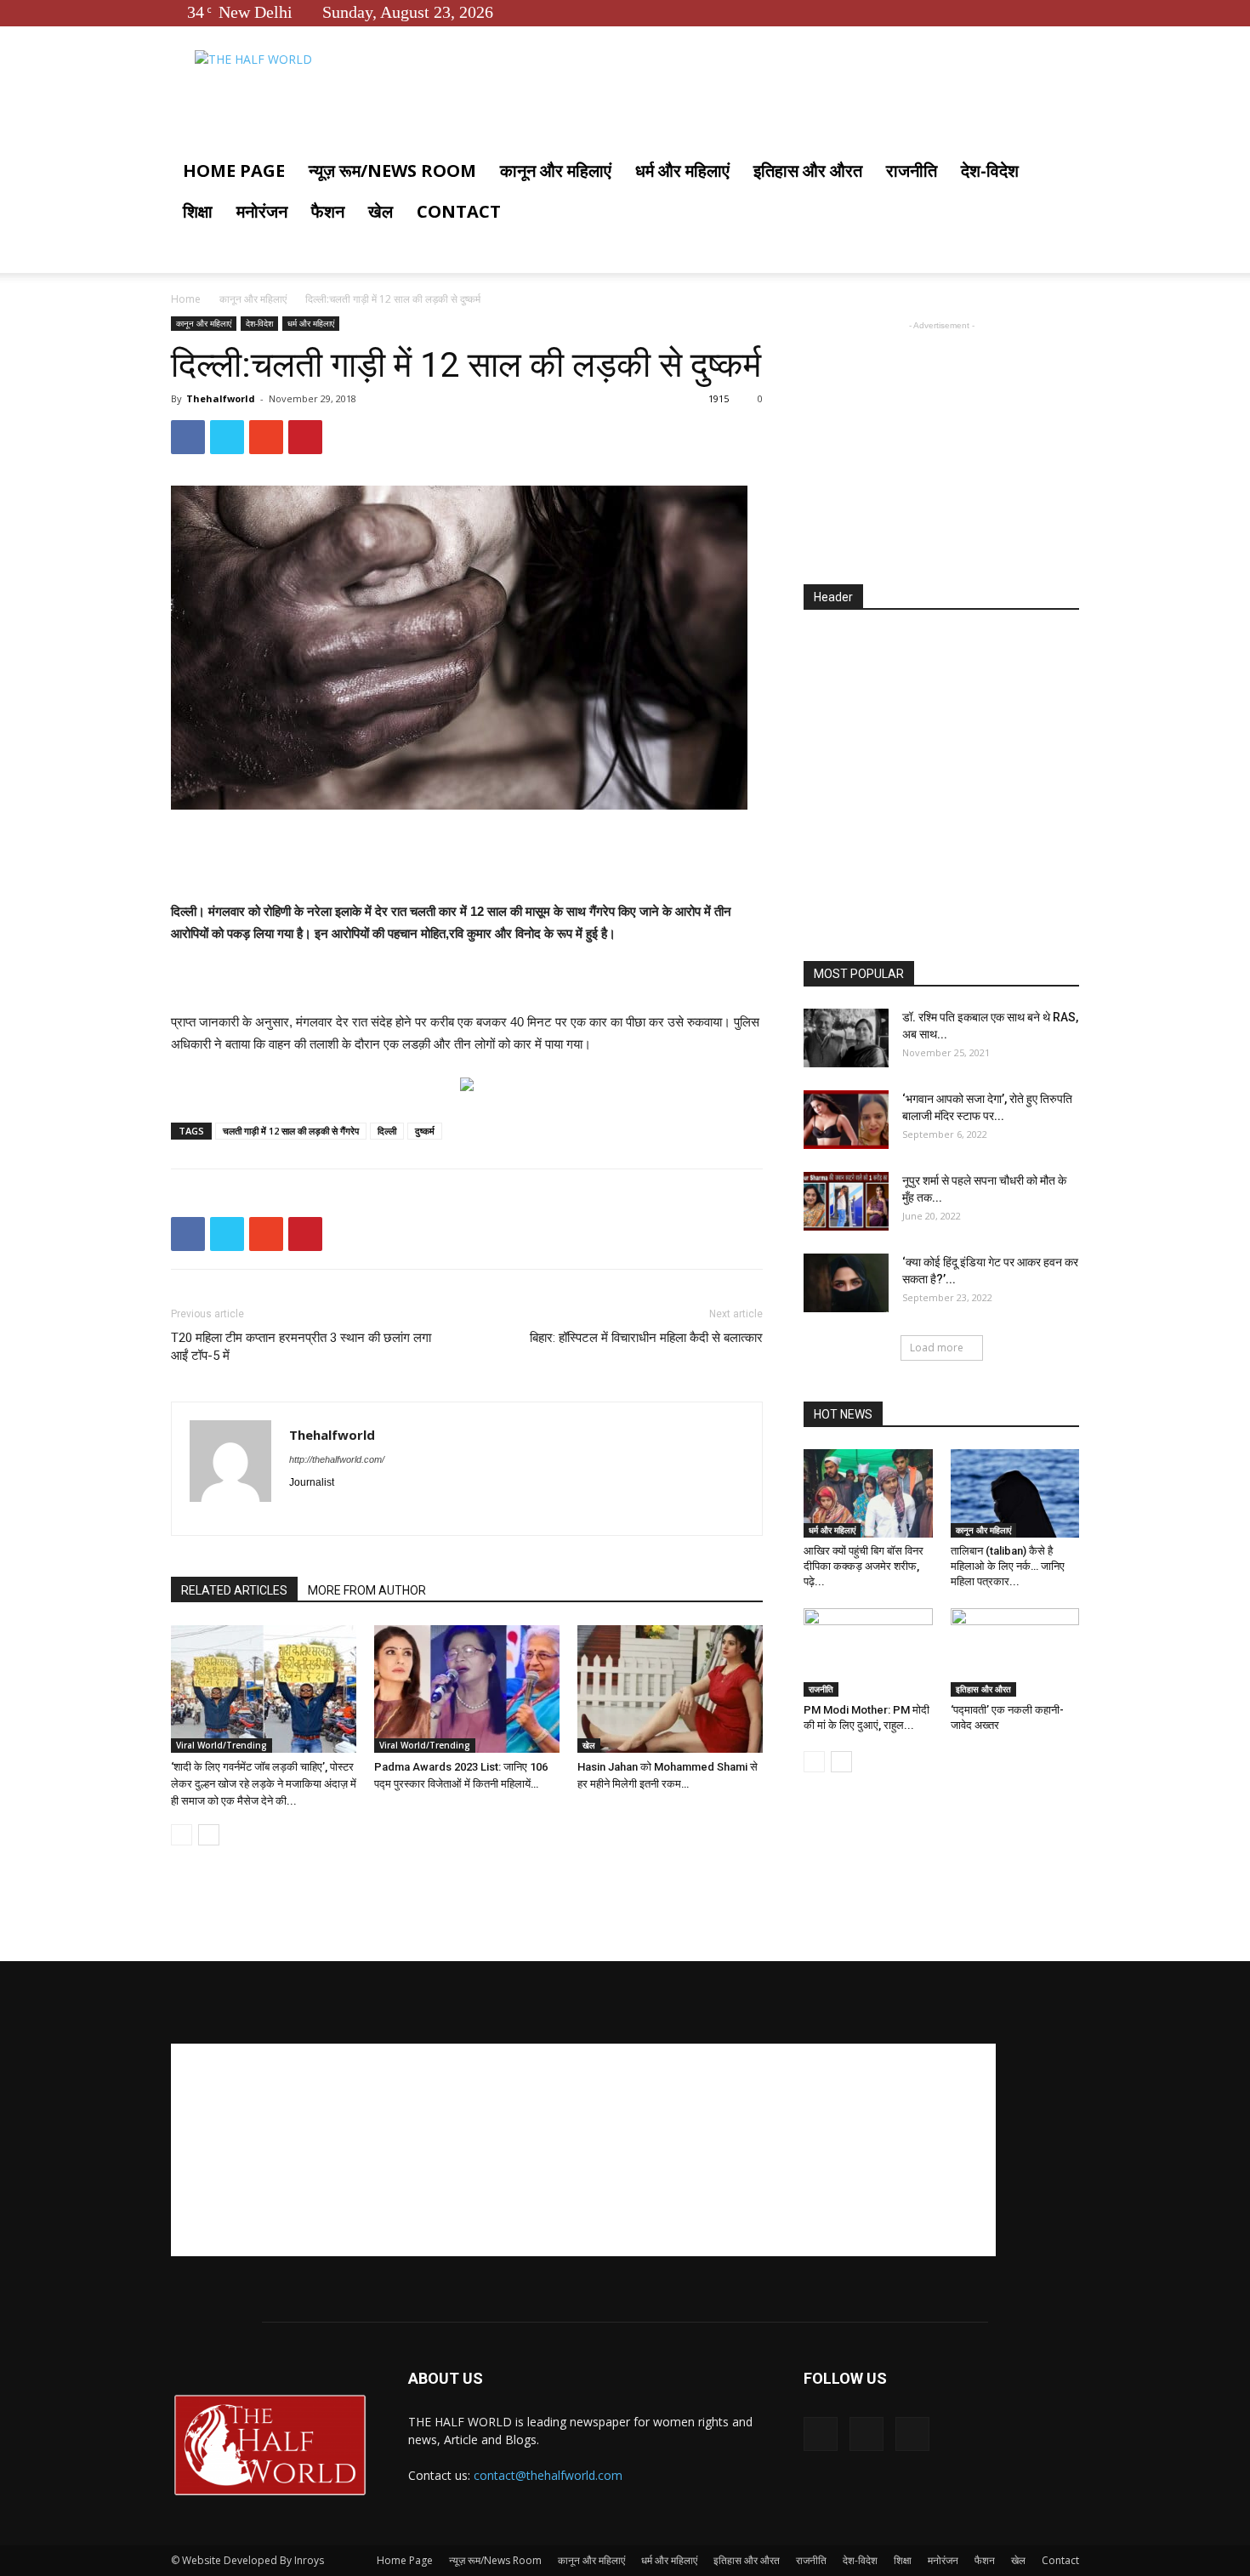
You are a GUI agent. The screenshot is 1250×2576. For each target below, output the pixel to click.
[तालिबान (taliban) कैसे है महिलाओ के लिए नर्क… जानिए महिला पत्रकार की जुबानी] (1015, 1493)
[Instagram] (334, 1511)
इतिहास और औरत (808, 171)
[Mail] (364, 1511)
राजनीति (912, 171)
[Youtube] (1066, 12)
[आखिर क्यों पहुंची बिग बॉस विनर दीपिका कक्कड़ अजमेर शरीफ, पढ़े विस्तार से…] (868, 1493)
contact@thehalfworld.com (548, 2475)
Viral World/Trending (222, 1745)
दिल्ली (387, 1131)
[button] (1059, 172)
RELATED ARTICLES (234, 1590)
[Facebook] (1010, 12)
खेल (381, 211)
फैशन (328, 211)
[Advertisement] (467, 857)
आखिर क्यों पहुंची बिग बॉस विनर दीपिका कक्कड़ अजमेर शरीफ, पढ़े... (864, 1566)
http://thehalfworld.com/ (337, 1459)
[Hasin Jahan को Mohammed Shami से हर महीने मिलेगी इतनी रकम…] (670, 1689)
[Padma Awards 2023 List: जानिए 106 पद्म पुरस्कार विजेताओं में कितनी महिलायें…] (467, 1689)
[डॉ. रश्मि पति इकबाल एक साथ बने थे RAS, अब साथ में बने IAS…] (846, 1038)
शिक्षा (198, 211)
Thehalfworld (221, 398)
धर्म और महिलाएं (682, 171)
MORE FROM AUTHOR (367, 1590)
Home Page (234, 171)
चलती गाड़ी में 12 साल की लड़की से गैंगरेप (291, 1131)
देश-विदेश (990, 171)
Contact (459, 211)
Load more (937, 1348)
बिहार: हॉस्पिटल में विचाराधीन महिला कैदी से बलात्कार (646, 1338)
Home (186, 299)
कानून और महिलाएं (556, 171)
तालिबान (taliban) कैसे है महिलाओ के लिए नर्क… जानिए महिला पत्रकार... (1008, 1566)
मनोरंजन (262, 211)
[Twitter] (1038, 12)
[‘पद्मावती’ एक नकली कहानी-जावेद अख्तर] (1015, 1652)
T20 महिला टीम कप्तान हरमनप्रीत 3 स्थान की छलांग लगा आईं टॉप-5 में (301, 1347)
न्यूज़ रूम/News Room (392, 171)
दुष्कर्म (425, 1131)
